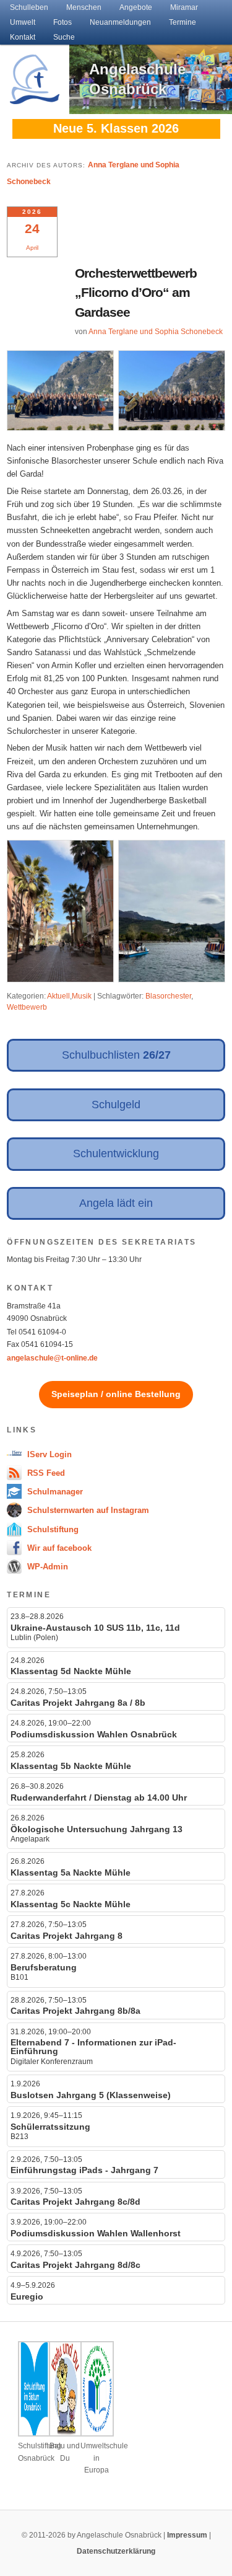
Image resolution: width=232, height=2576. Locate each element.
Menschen (84, 7)
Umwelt (23, 22)
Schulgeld (116, 1105)
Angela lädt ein (116, 1203)
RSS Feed (45, 1473)
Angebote (136, 7)
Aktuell (58, 996)
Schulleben (29, 7)
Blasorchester (168, 996)
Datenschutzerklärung (116, 2551)
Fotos (62, 22)
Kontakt (23, 37)
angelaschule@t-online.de (52, 1358)
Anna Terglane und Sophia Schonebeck (156, 332)
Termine (183, 22)
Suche (64, 37)
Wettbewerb (27, 1007)
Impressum (187, 2535)
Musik (82, 996)
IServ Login (48, 1454)
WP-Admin (46, 1567)
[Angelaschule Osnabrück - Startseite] (35, 97)
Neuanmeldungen (120, 22)
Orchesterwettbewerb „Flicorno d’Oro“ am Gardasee (136, 293)
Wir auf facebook (58, 1548)
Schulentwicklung (116, 1153)
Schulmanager (54, 1492)
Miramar (184, 7)
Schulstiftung (52, 1529)
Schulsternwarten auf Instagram (87, 1510)
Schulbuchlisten (116, 1055)
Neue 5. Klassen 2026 (116, 128)
